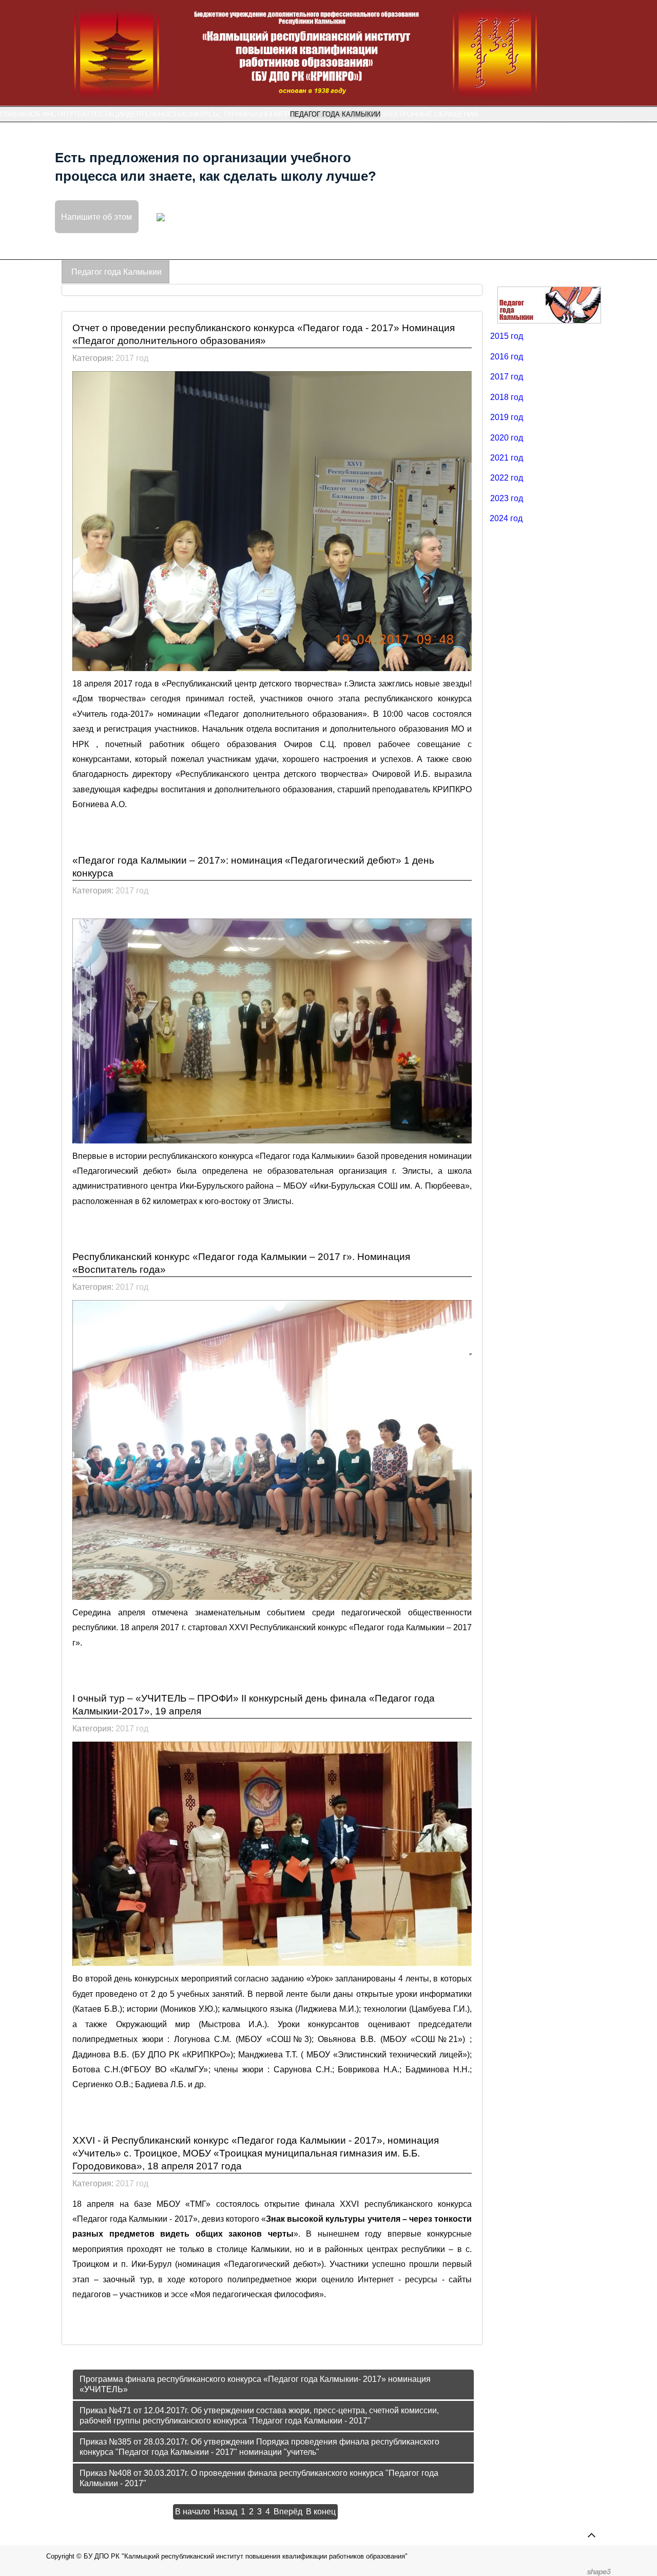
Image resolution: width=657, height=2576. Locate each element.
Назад (225, 2512)
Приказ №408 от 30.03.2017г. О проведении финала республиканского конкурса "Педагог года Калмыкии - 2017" (259, 2478)
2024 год (506, 518)
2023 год (507, 498)
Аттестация (104, 114)
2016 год (507, 357)
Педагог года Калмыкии (335, 114)
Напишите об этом (96, 216)
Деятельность (154, 114)
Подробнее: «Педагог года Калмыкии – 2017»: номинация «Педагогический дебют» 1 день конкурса (271, 1235)
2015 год (507, 336)
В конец (321, 2512)
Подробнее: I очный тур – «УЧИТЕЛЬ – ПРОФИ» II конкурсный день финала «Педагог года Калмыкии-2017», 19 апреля (272, 2119)
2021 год (507, 458)
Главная (15, 114)
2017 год (132, 358)
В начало (192, 2512)
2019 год (507, 417)
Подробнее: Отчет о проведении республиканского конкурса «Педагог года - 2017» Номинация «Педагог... (254, 839)
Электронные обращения (429, 114)
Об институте (56, 114)
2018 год (507, 397)
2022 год (507, 478)
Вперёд (288, 2512)
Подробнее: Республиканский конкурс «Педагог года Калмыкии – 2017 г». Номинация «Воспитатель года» (259, 1677)
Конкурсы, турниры (219, 114)
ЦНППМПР (273, 114)
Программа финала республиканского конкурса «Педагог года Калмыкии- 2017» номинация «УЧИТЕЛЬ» (255, 2384)
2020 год (507, 438)
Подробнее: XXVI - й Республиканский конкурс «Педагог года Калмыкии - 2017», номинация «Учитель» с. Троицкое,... (248, 2329)
